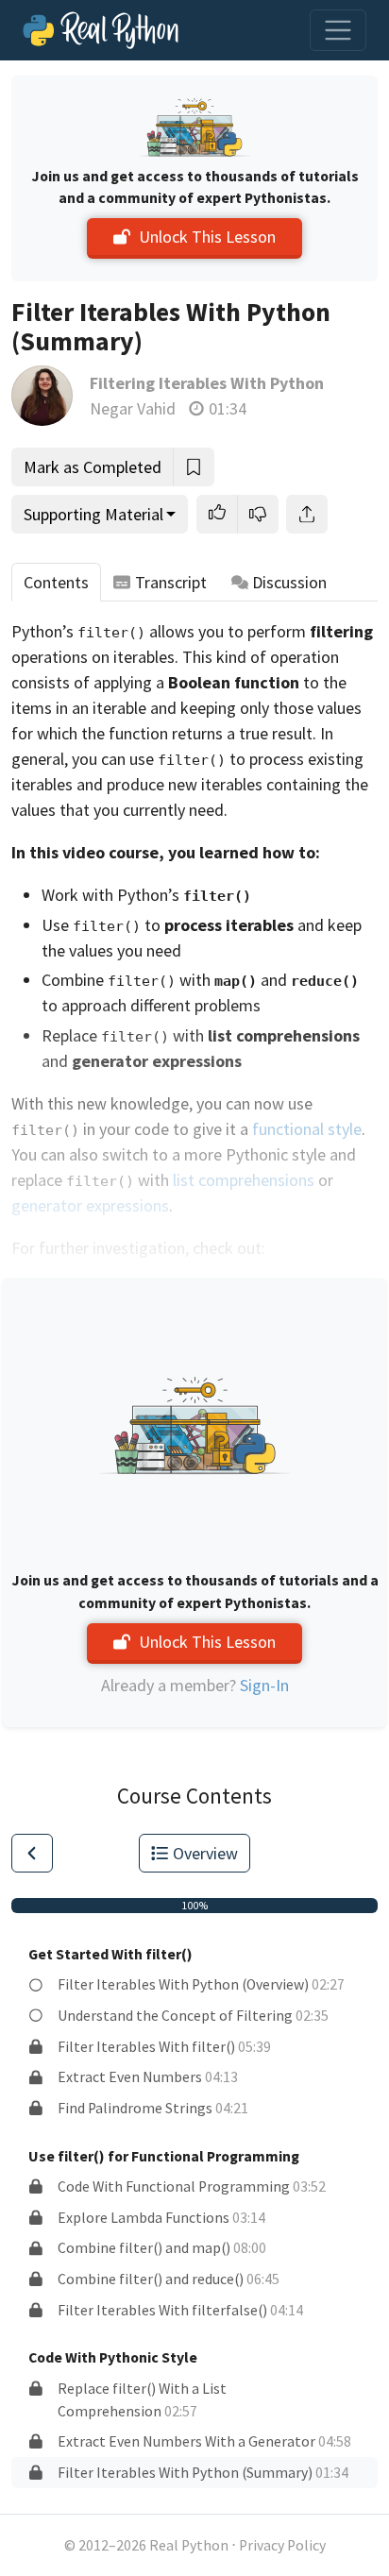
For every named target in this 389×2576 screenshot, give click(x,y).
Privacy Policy (282, 2545)
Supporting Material (93, 514)
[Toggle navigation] (338, 30)
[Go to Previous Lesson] (32, 1853)
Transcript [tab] (171, 582)
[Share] (307, 514)
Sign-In (264, 1685)
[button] (217, 514)
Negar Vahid (133, 408)
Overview (205, 1853)
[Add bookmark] (194, 467)
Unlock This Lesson (207, 237)
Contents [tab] (56, 582)
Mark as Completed (93, 467)
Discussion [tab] (289, 582)
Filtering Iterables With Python (207, 383)
